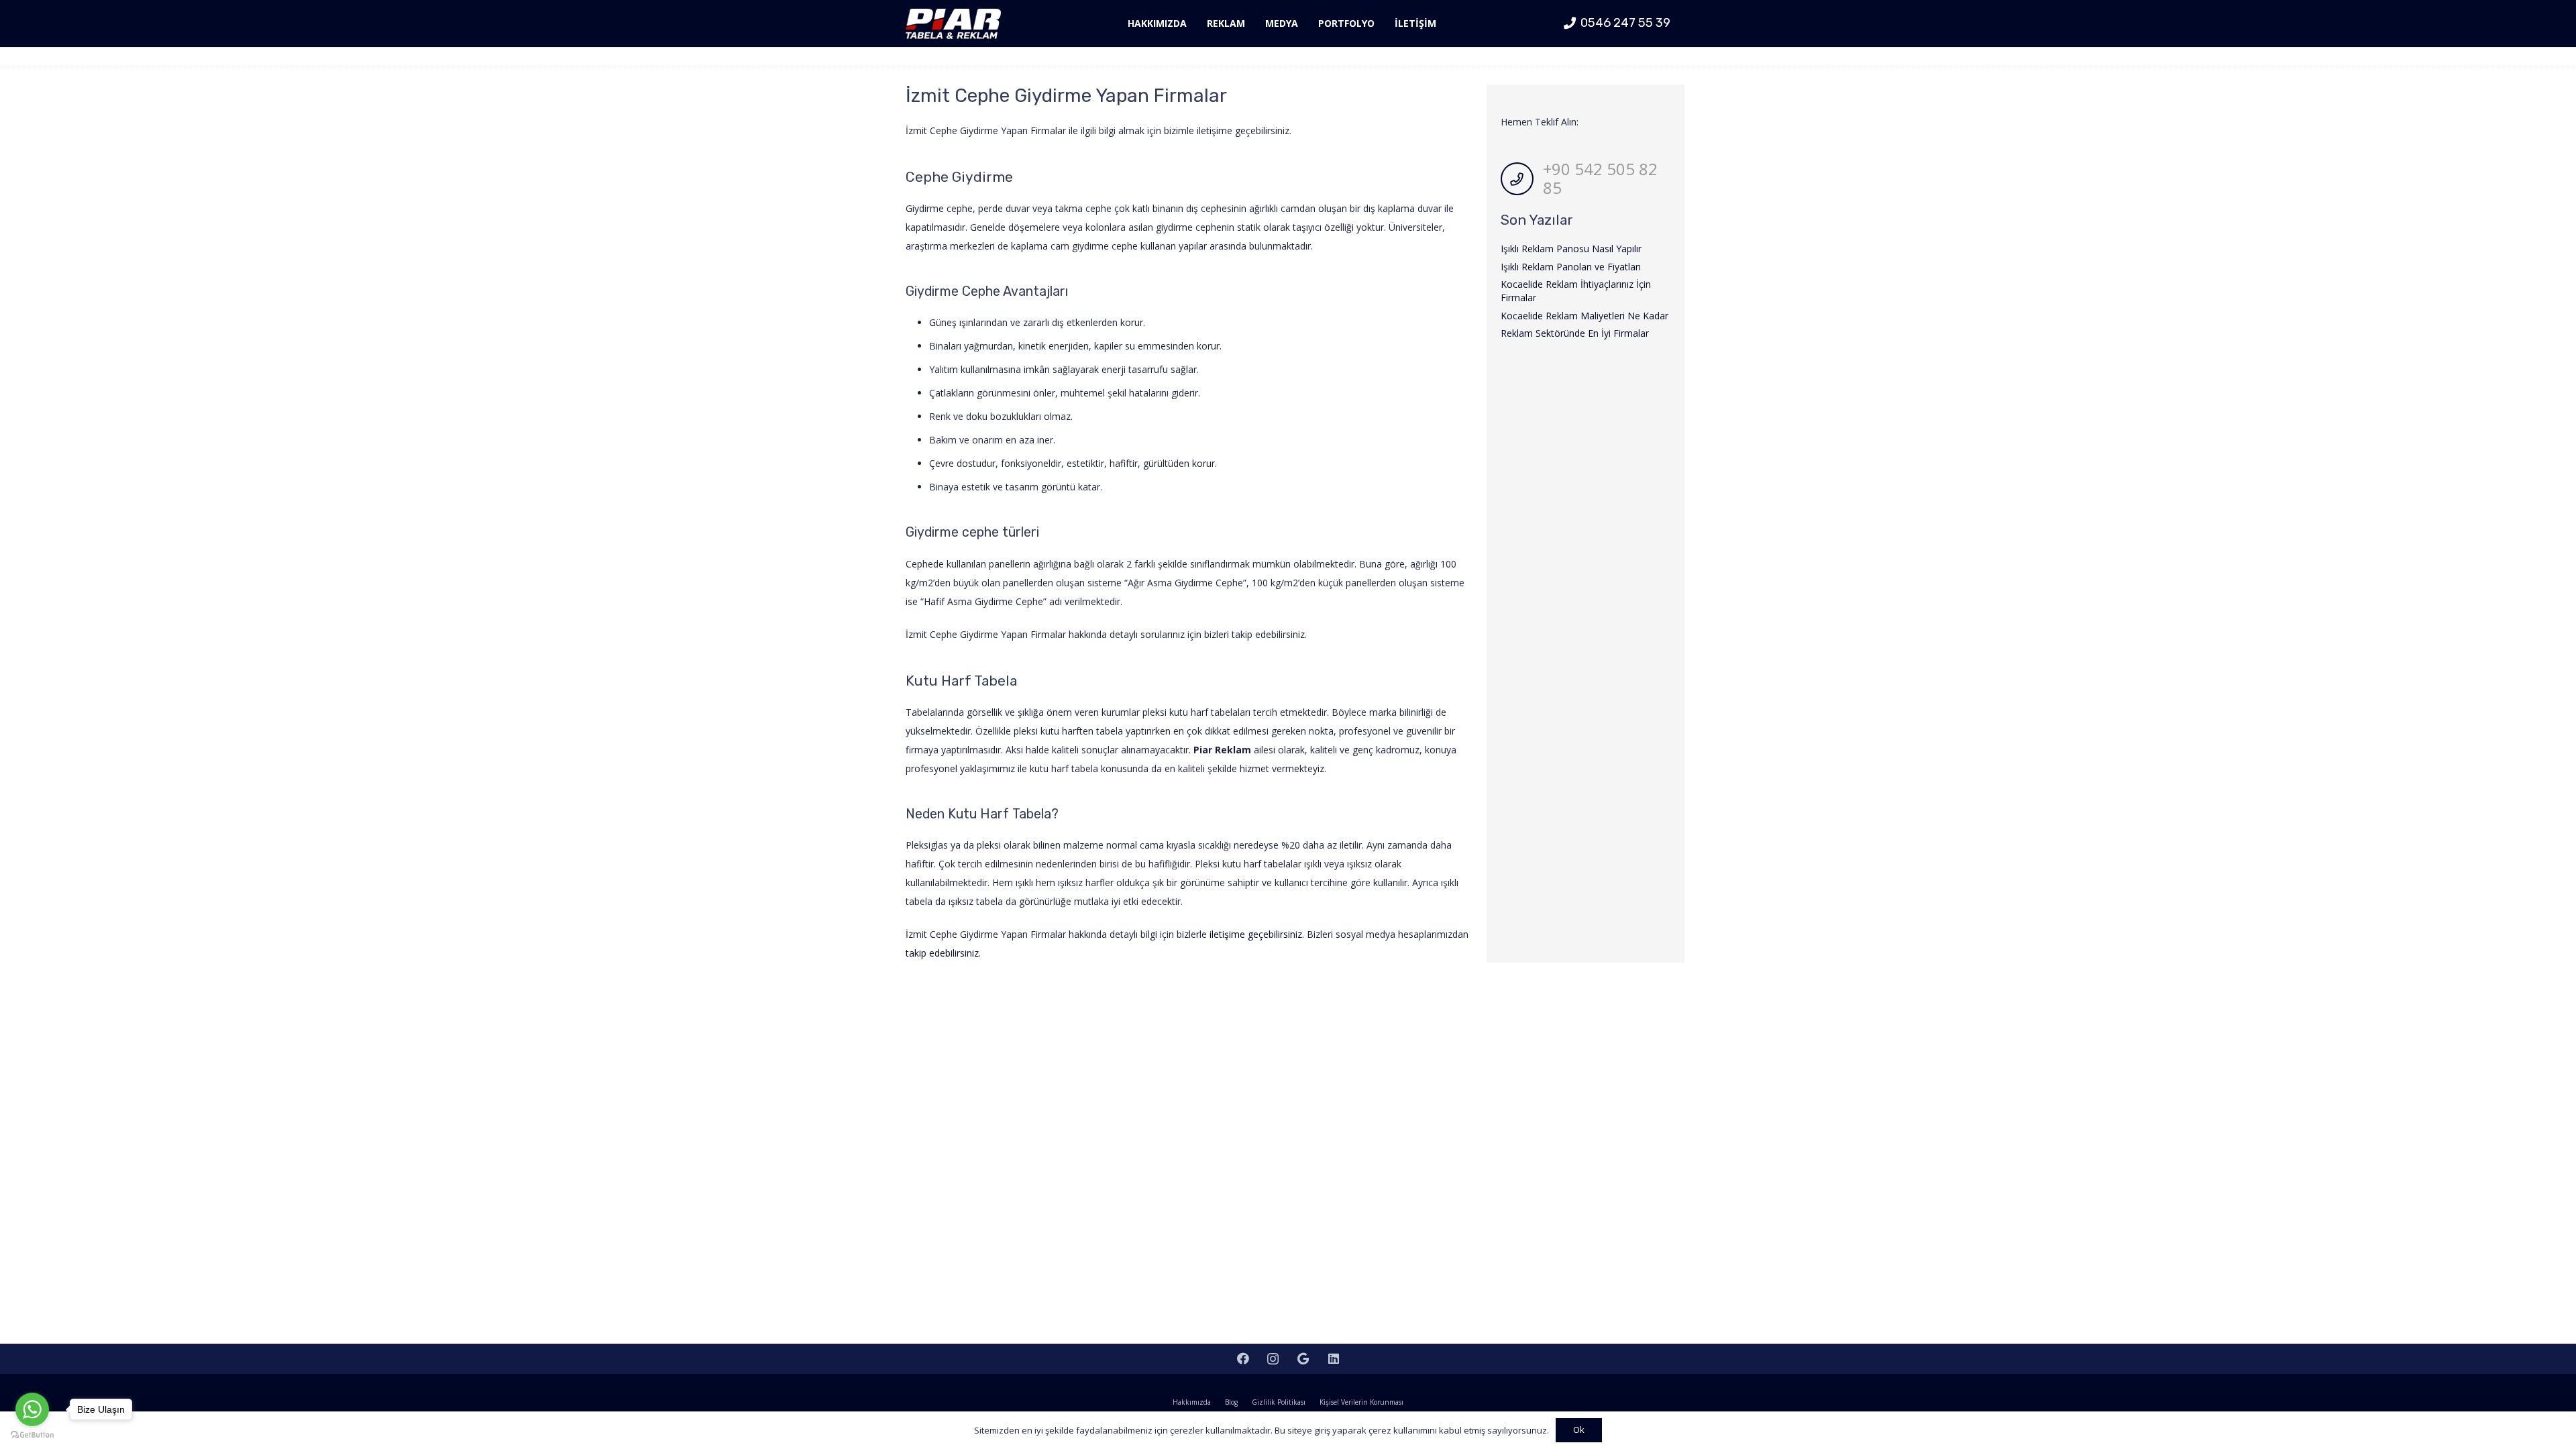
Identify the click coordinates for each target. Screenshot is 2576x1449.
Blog (1231, 1402)
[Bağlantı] (953, 24)
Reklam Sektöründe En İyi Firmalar (1575, 333)
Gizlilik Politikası (1279, 1402)
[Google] (1303, 1359)
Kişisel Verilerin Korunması (1361, 1402)
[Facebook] (1243, 1359)
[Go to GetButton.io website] (32, 1435)
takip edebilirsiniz (942, 953)
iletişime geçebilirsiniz (1256, 934)
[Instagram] (1273, 1359)
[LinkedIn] (1333, 1359)
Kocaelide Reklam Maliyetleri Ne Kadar (1585, 316)
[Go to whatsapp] (32, 1409)
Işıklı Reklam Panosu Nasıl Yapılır (1571, 249)
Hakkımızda (1192, 1402)
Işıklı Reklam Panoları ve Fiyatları (1571, 267)
